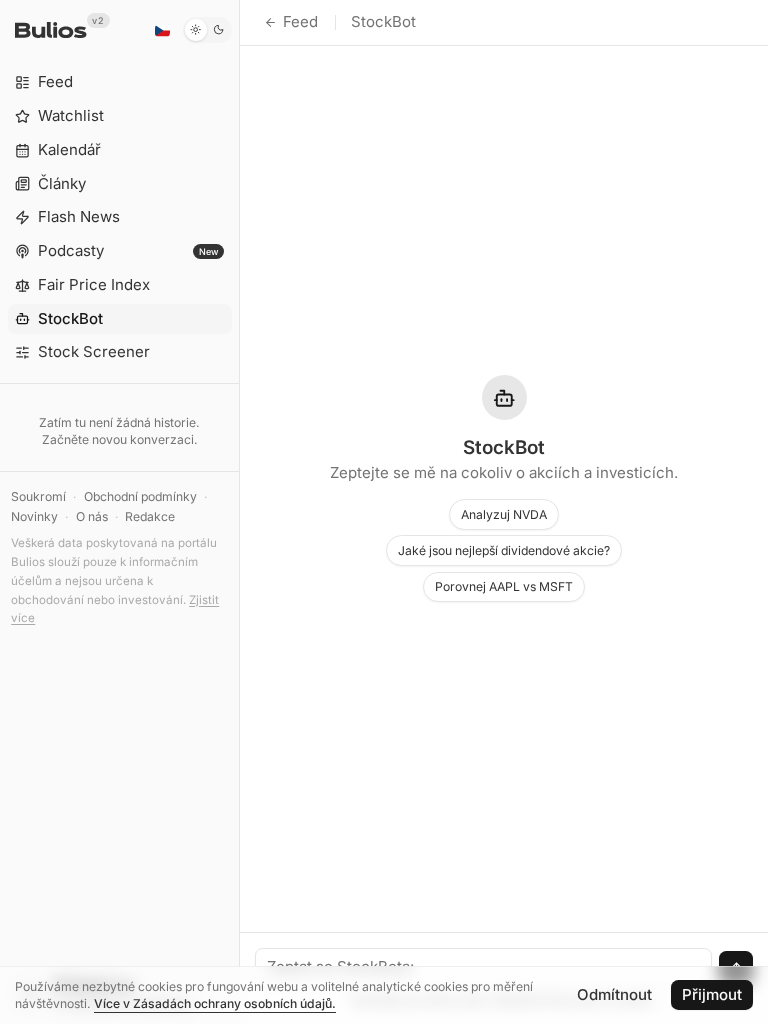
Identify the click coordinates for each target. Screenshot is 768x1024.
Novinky (34, 516)
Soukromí (38, 496)
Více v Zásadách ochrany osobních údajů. (215, 1003)
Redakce (150, 516)
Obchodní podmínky (140, 496)
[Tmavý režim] (207, 30)
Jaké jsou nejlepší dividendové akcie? (504, 550)
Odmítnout (614, 994)
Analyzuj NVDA (504, 514)
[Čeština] (162, 30)
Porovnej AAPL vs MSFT (504, 586)
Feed (300, 21)
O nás (92, 516)
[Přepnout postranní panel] (239, 512)
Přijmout (712, 994)
